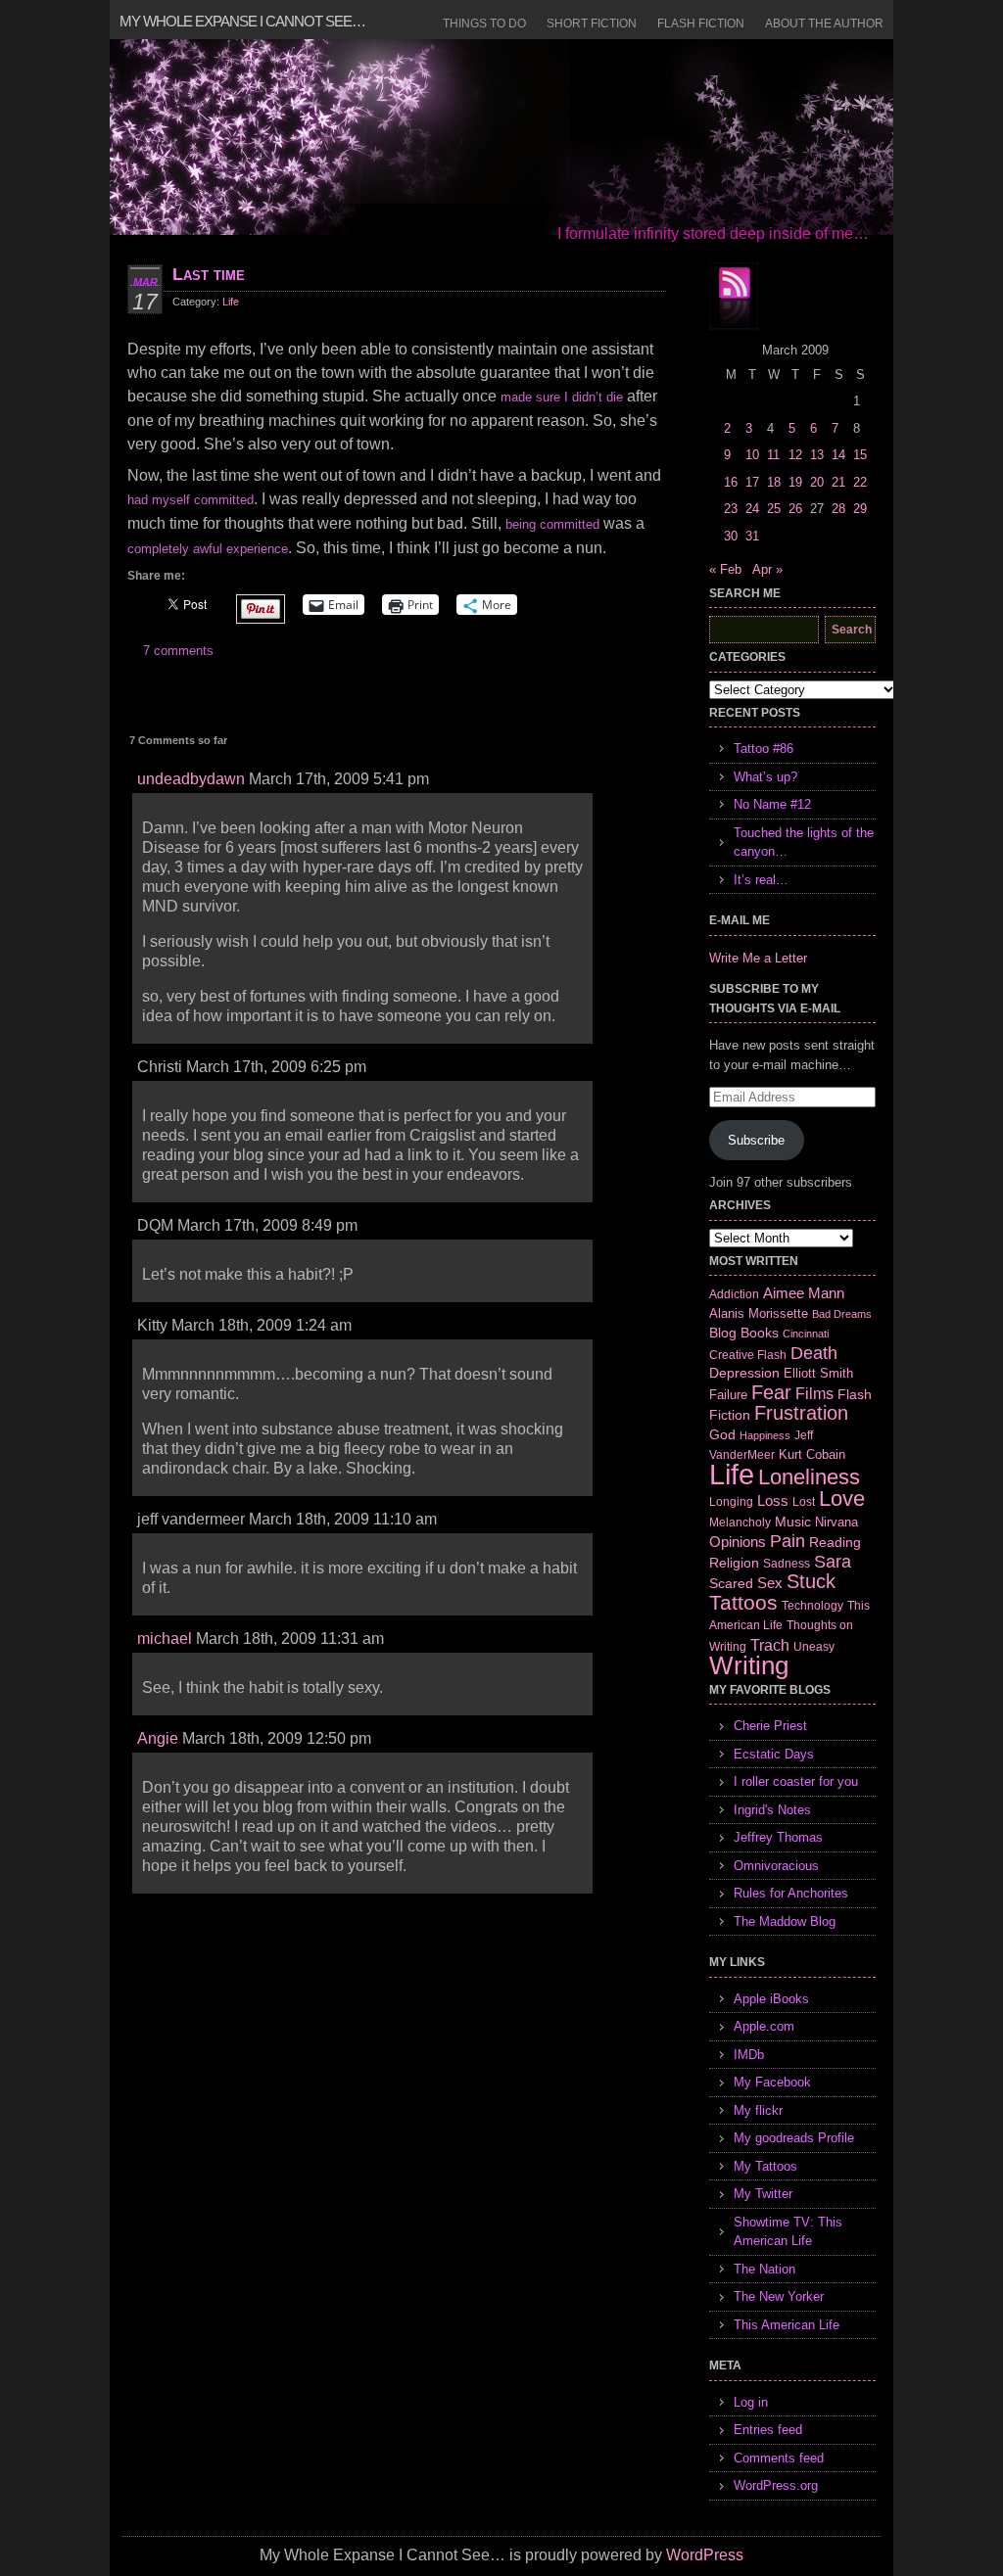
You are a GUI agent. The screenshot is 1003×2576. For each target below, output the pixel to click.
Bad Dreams (842, 1314)
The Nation (764, 2269)
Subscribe (756, 1140)
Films (814, 1394)
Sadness (787, 1563)
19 (795, 482)
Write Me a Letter (758, 958)
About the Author (824, 23)
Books (760, 1333)
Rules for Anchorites (791, 1893)
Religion (734, 1563)
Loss (773, 1500)
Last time (209, 274)
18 (774, 482)
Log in (751, 2402)
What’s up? (765, 777)
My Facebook (772, 2082)
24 (752, 509)
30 (731, 536)
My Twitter (763, 2194)
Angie (158, 1738)
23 (731, 509)
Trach (770, 1645)
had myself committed (191, 500)
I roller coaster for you (796, 1781)
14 (838, 455)
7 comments (178, 651)
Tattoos (743, 1603)
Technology (812, 1606)
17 (752, 482)
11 (773, 455)
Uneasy (814, 1647)
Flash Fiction (701, 23)
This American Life (787, 2325)
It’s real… (761, 880)
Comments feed (779, 2458)
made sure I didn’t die (562, 397)
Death (814, 1353)
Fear (771, 1392)
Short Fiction (592, 23)
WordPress (705, 2555)
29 (860, 509)
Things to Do (484, 23)
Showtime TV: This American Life (788, 2232)
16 (731, 482)
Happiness (765, 1435)
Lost (804, 1502)
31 (752, 536)
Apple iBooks (771, 1999)
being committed (552, 524)
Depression (744, 1373)
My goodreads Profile (794, 2138)
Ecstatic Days (774, 1754)
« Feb (725, 569)
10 (752, 455)
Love (842, 1499)
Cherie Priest (770, 1726)
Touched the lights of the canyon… (804, 843)
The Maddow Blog (785, 1921)
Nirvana (836, 1522)
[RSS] (734, 297)
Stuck (811, 1581)
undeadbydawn (191, 779)
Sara (833, 1562)
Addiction (734, 1294)
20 (817, 482)
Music (793, 1522)
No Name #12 (772, 804)
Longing (731, 1501)
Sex (770, 1583)
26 (795, 509)
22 (860, 482)
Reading (835, 1542)
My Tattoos (765, 2166)
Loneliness (809, 1477)
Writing (749, 1665)
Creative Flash (748, 1355)
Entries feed (768, 2430)
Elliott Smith (818, 1373)
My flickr (758, 2110)
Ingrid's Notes (772, 1810)
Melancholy (740, 1522)
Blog (723, 1333)
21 (838, 482)
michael (165, 1639)
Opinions (738, 1542)
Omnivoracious (776, 1866)
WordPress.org (776, 2485)
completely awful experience (208, 549)
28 (838, 509)
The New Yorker (779, 2296)
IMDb (749, 2055)
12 (795, 455)
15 (860, 455)
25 (774, 509)
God (722, 1434)
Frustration (801, 1413)
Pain (788, 1541)
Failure (728, 1395)
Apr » (767, 569)
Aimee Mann (804, 1293)
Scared (731, 1583)
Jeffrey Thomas (778, 1837)
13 (817, 455)
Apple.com (764, 2026)
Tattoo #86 (764, 749)
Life (231, 302)
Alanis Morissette (759, 1313)
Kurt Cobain (812, 1454)
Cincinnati (806, 1334)
